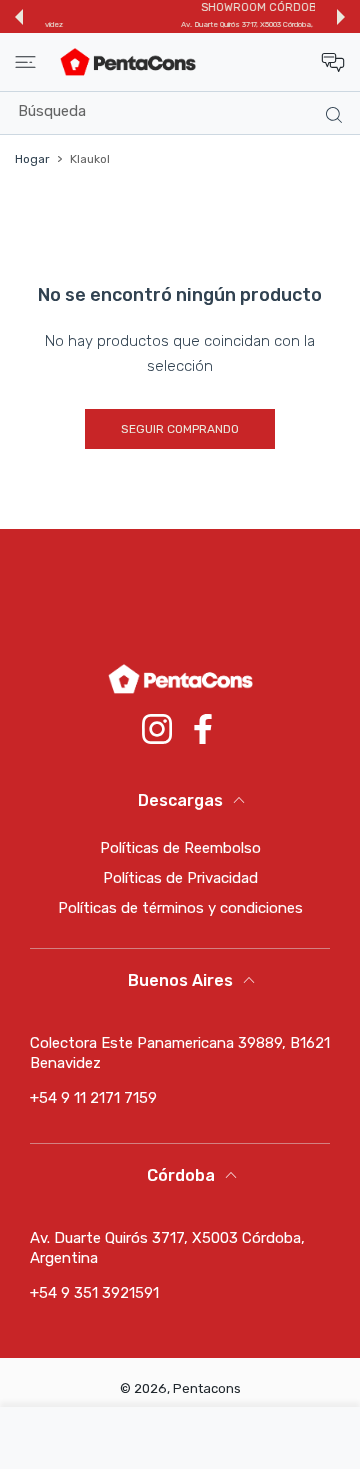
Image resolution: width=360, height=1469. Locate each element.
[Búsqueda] (329, 114)
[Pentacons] (128, 62)
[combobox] (187, 111)
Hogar (32, 159)
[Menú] (25, 62)
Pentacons (207, 1388)
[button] (19, 17)
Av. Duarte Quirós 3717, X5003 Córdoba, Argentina (191, 24)
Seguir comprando (180, 429)
